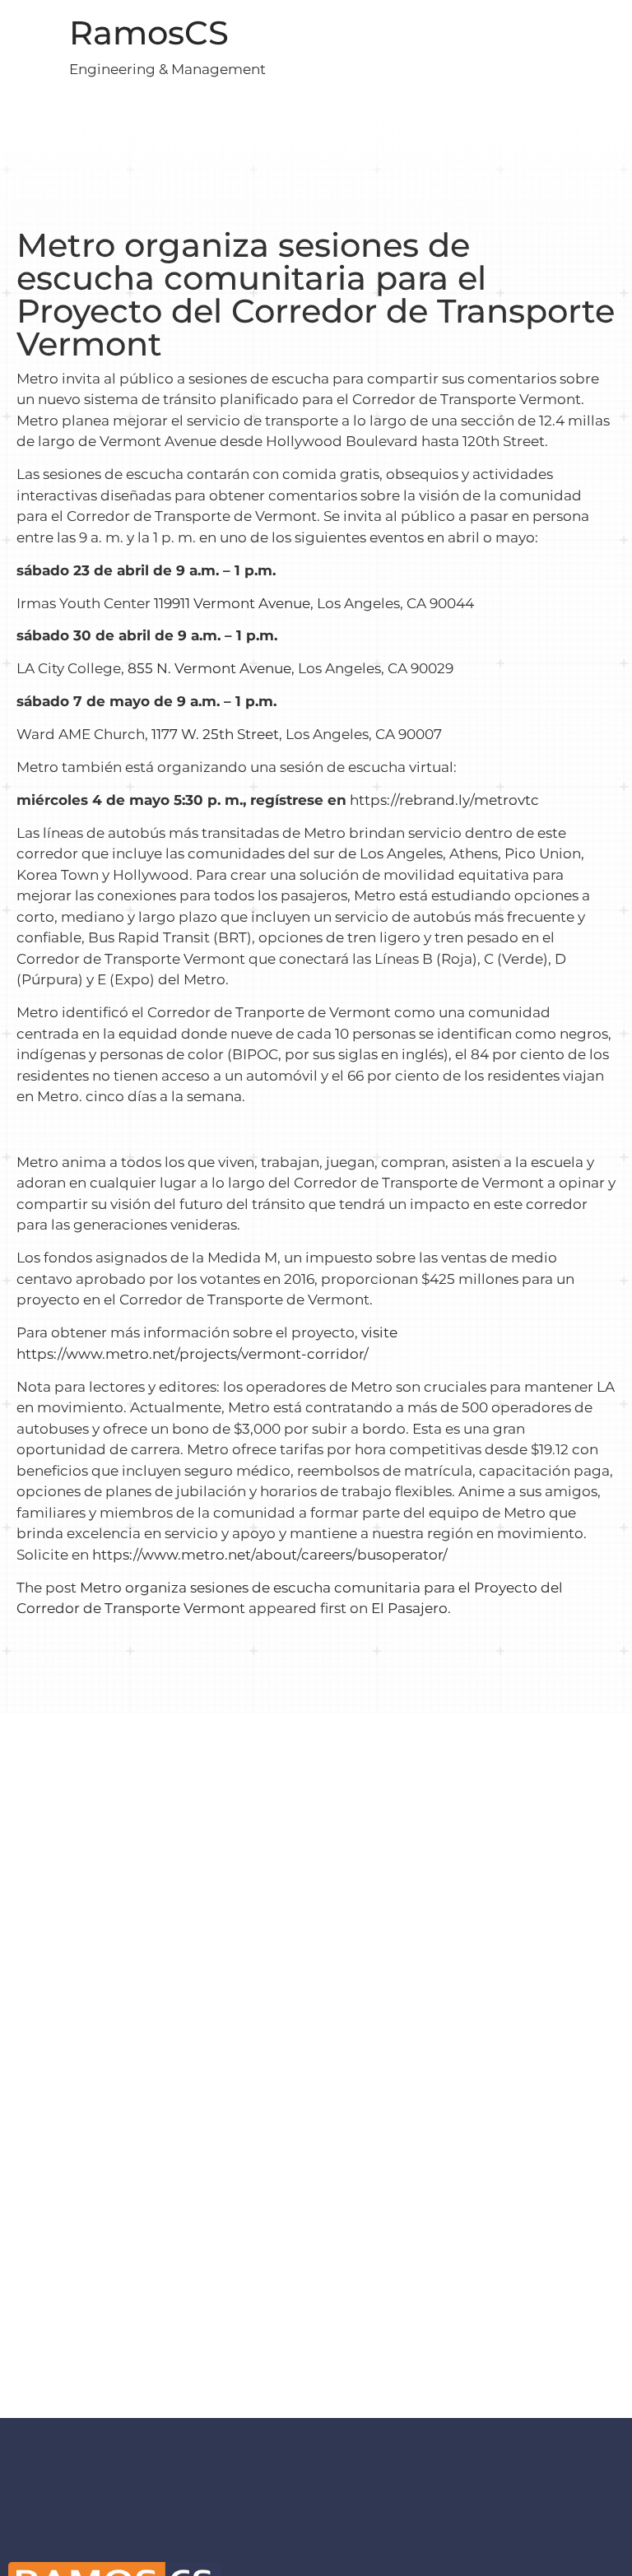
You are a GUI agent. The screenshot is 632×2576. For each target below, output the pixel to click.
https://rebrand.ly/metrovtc (444, 800)
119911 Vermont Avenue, (234, 603)
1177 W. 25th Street (215, 734)
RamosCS (149, 33)
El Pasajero (409, 1608)
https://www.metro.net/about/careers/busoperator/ (270, 1555)
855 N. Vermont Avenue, (211, 668)
